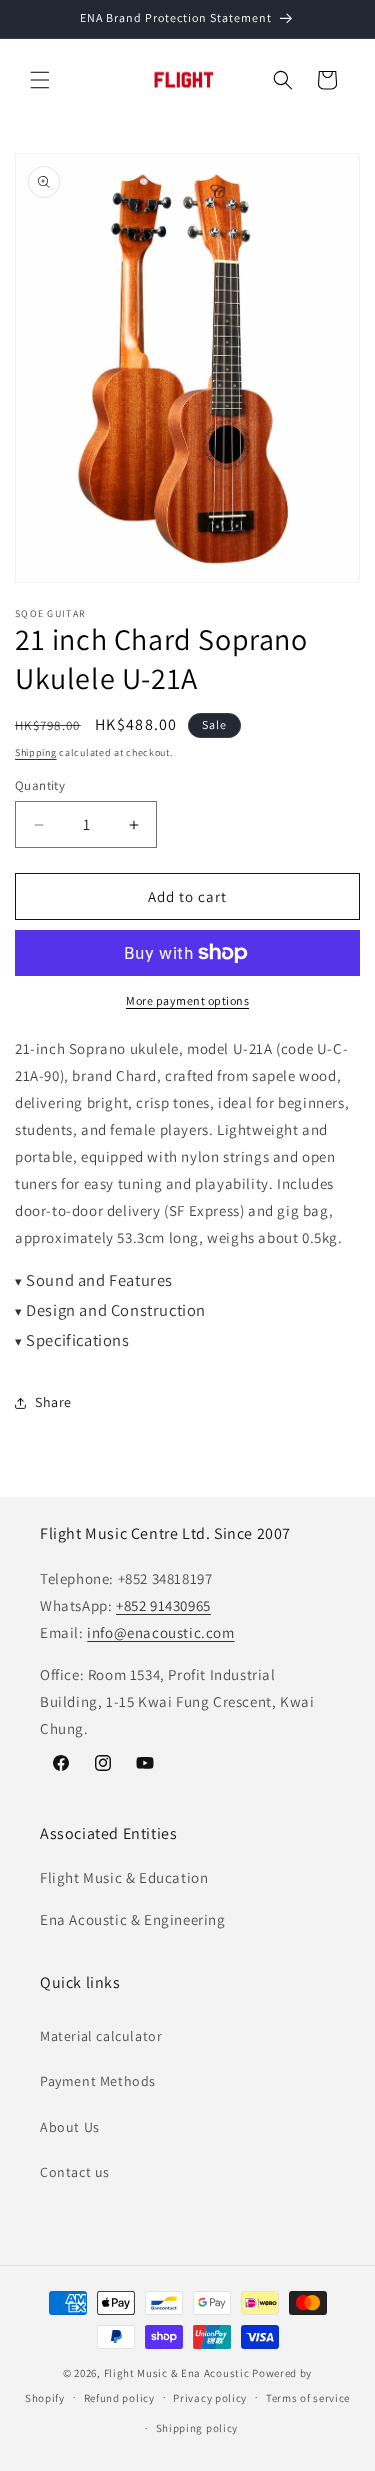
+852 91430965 (163, 1605)
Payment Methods (98, 2081)
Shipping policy (197, 2428)
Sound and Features (94, 1280)
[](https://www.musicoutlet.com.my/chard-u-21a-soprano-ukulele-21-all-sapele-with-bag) (187, 1312)
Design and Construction (110, 1310)
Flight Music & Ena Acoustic (178, 2373)
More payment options (187, 1000)
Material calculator (101, 2036)
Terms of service (308, 2398)
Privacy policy (210, 2398)
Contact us (75, 2172)
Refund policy (119, 2398)
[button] (40, 80)
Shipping (36, 752)
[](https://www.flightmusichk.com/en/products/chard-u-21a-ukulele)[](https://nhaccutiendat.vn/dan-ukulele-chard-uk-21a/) (187, 1282)
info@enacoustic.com (160, 1632)
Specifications (72, 1340)
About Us (70, 2127)
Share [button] (53, 1402)
